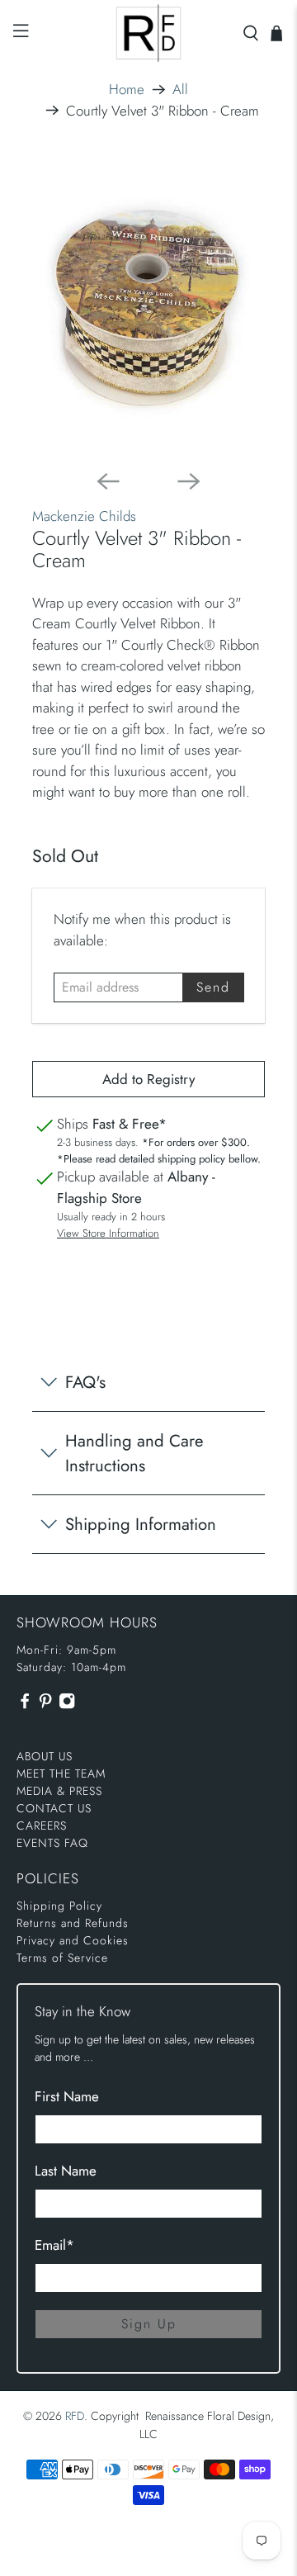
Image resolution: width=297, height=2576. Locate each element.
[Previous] (108, 481)
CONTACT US (54, 1808)
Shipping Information (141, 1524)
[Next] (189, 481)
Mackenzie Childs (84, 516)
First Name (67, 2096)
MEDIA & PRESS (59, 1791)
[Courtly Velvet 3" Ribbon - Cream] (148, 307)
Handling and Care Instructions (134, 1453)
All (180, 90)
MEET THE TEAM (61, 1773)
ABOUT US (45, 1756)
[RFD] (148, 33)
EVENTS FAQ (52, 1843)
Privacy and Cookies (73, 1940)
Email (54, 2245)
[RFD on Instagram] (67, 1706)
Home (127, 90)
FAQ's (85, 1382)
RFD (75, 2416)
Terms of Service (62, 1958)
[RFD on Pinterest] (45, 1706)
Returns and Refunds (73, 1923)
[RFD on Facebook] (25, 1706)
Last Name (66, 2171)
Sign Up (149, 2324)
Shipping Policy (59, 1906)
